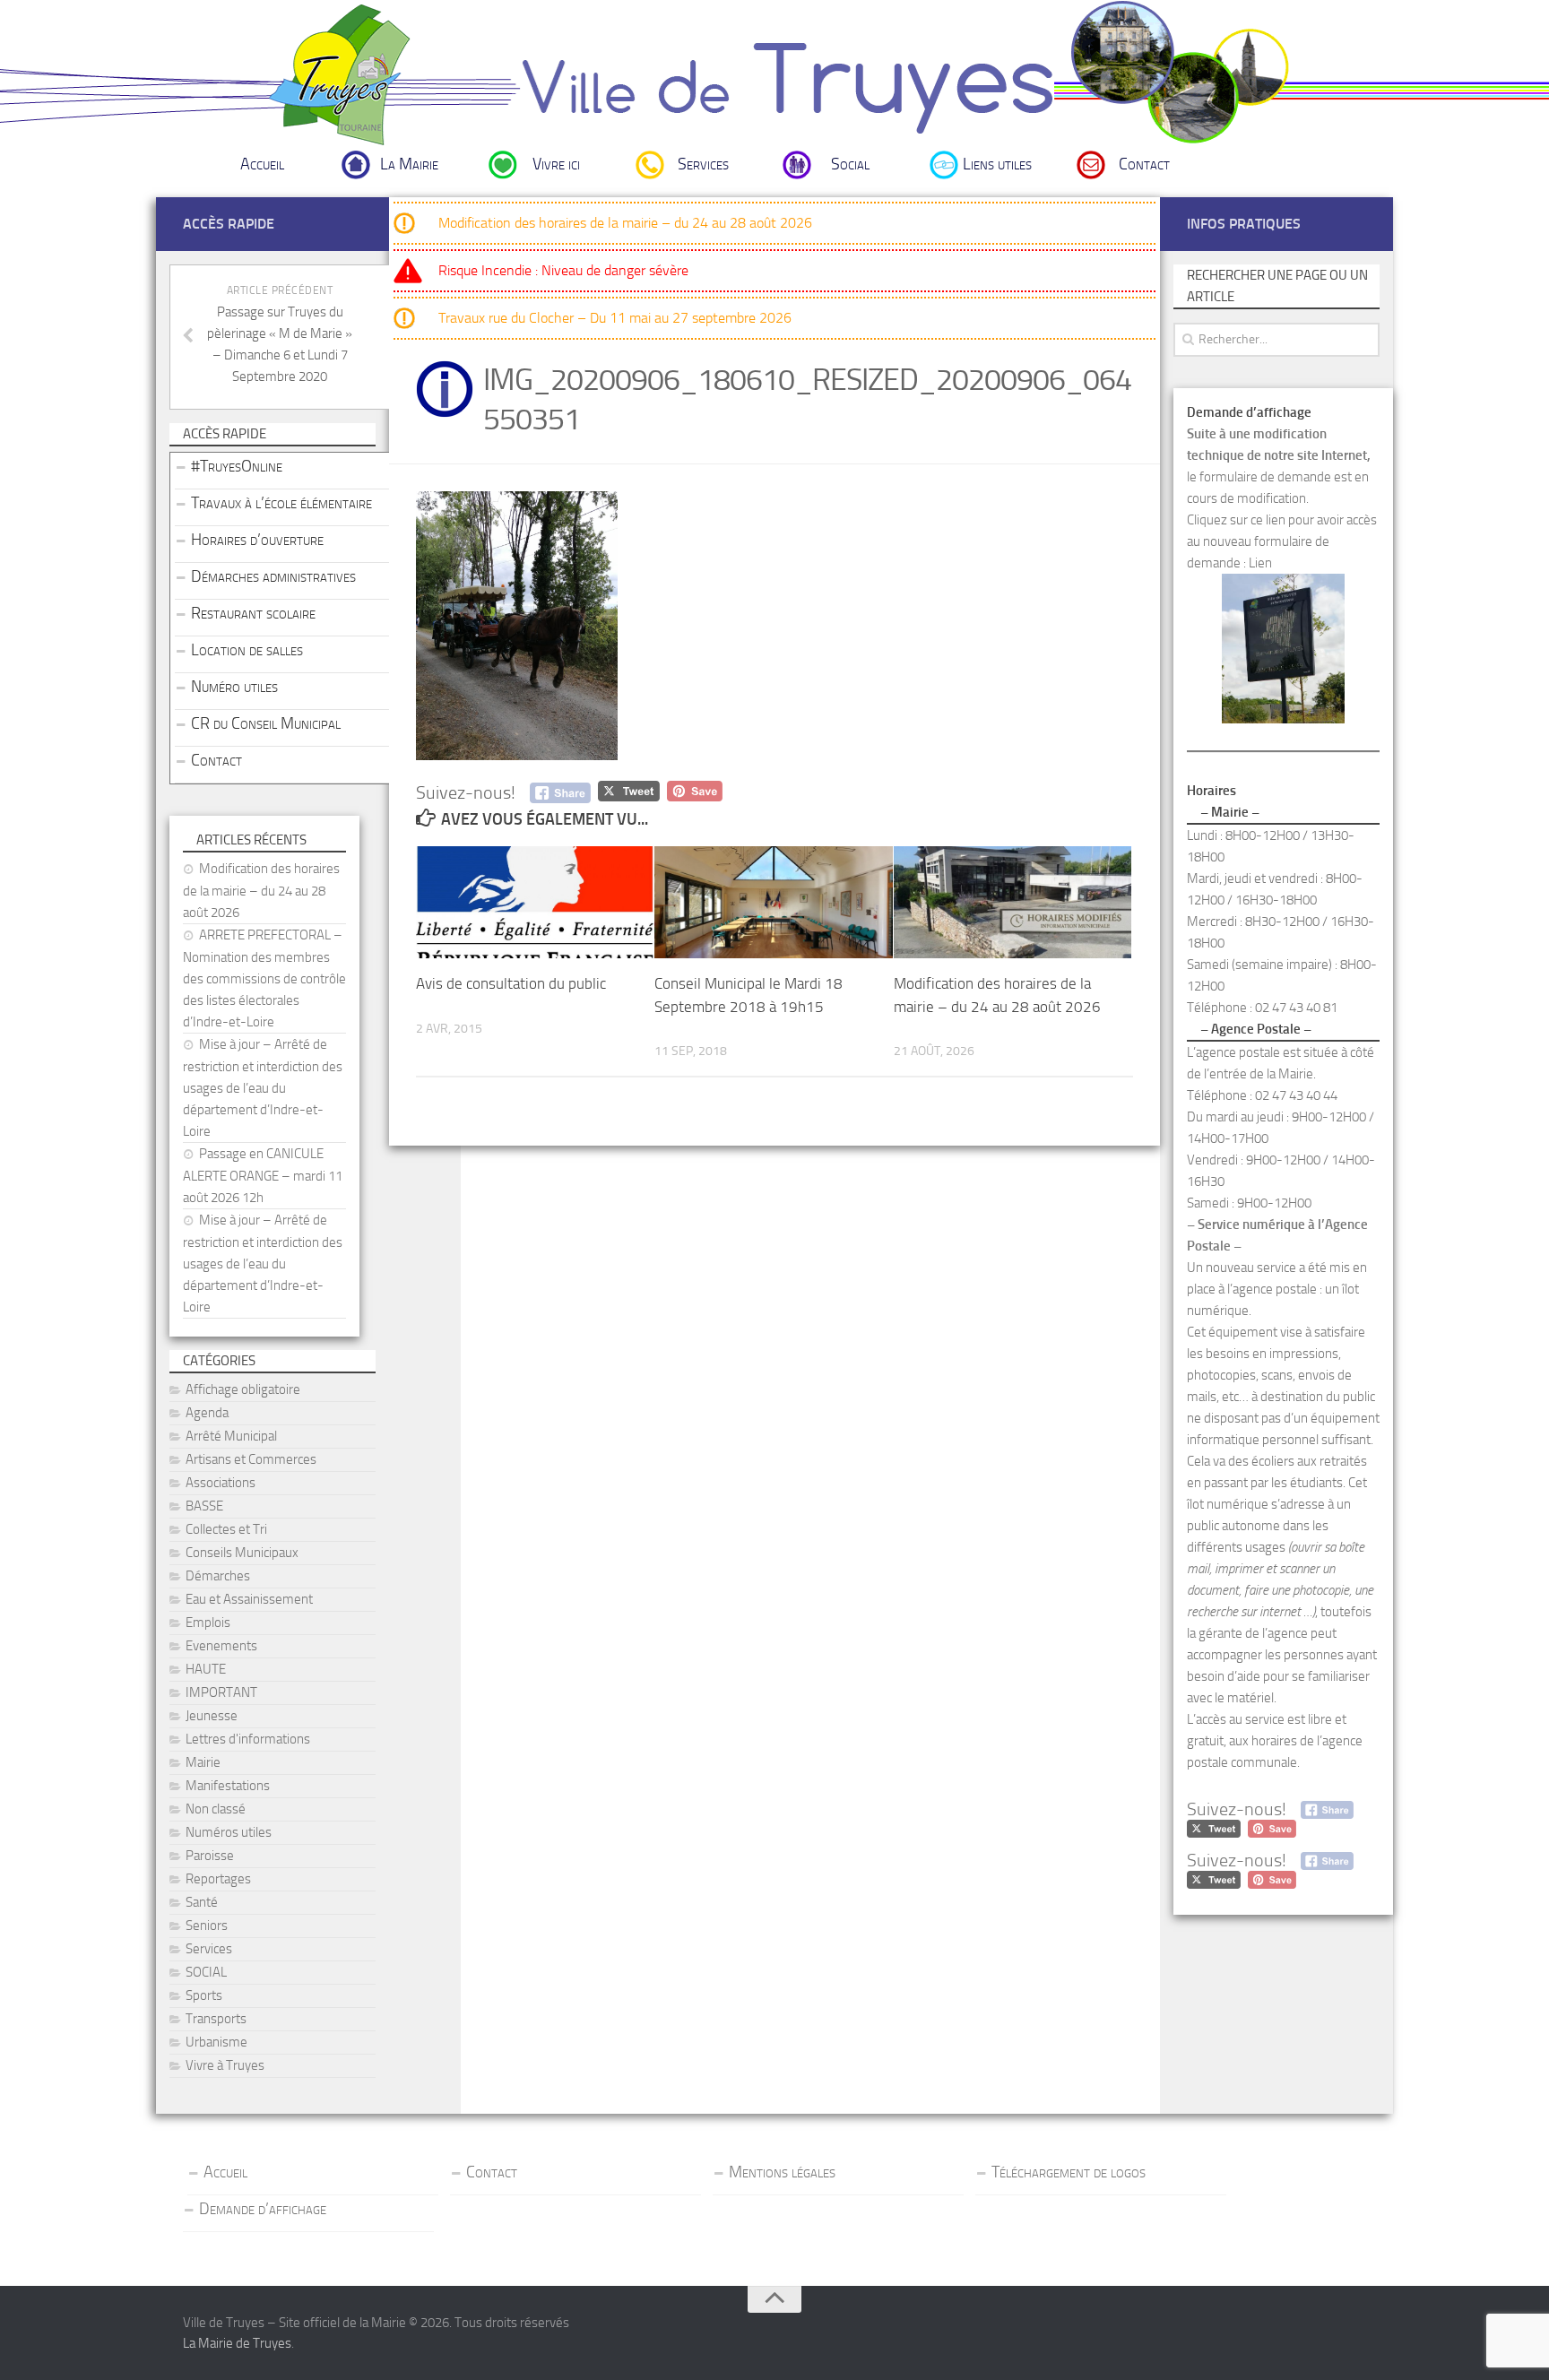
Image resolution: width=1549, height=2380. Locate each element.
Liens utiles (997, 164)
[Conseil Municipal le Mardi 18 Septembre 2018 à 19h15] (773, 902)
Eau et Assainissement (249, 1599)
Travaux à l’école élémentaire (281, 503)
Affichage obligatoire (243, 1389)
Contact (1144, 164)
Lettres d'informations (248, 1739)
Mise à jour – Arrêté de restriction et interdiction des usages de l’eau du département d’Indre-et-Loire (263, 1088)
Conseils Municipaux (242, 1553)
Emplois (208, 1623)
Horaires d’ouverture (257, 540)
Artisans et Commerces (251, 1459)
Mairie (203, 1762)
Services (703, 164)
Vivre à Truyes (225, 2065)
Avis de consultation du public (511, 983)
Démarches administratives (273, 576)
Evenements (221, 1646)
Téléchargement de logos (1069, 2172)
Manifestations (228, 1786)
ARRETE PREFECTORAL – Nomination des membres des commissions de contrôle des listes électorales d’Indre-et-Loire (264, 978)
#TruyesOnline (237, 466)
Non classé (216, 1809)
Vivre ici (556, 164)
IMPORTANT (221, 1692)
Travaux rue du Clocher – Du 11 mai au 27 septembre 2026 (615, 318)
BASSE (204, 1506)
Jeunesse (212, 1716)
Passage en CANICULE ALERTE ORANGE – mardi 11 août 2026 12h (263, 1176)
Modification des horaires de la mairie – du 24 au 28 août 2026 (625, 223)
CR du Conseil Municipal (266, 723)
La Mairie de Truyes (237, 2343)
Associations (221, 1483)
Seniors (207, 1926)
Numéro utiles (234, 687)
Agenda (207, 1413)
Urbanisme (216, 2042)
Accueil (262, 164)
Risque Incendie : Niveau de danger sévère (563, 270)
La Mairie (409, 164)
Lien (1260, 563)
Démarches (218, 1576)
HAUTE (206, 1669)
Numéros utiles (229, 1832)
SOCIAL (206, 1972)
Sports (204, 1995)
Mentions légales (782, 2172)
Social (850, 164)
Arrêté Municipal (231, 1436)
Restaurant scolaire (253, 613)
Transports (216, 2019)
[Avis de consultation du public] (535, 902)
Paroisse (210, 1856)
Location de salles (247, 650)
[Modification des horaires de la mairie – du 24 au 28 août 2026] (1012, 902)
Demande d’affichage (263, 2209)
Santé (202, 1902)
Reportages (218, 1879)
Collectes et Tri (226, 1529)
